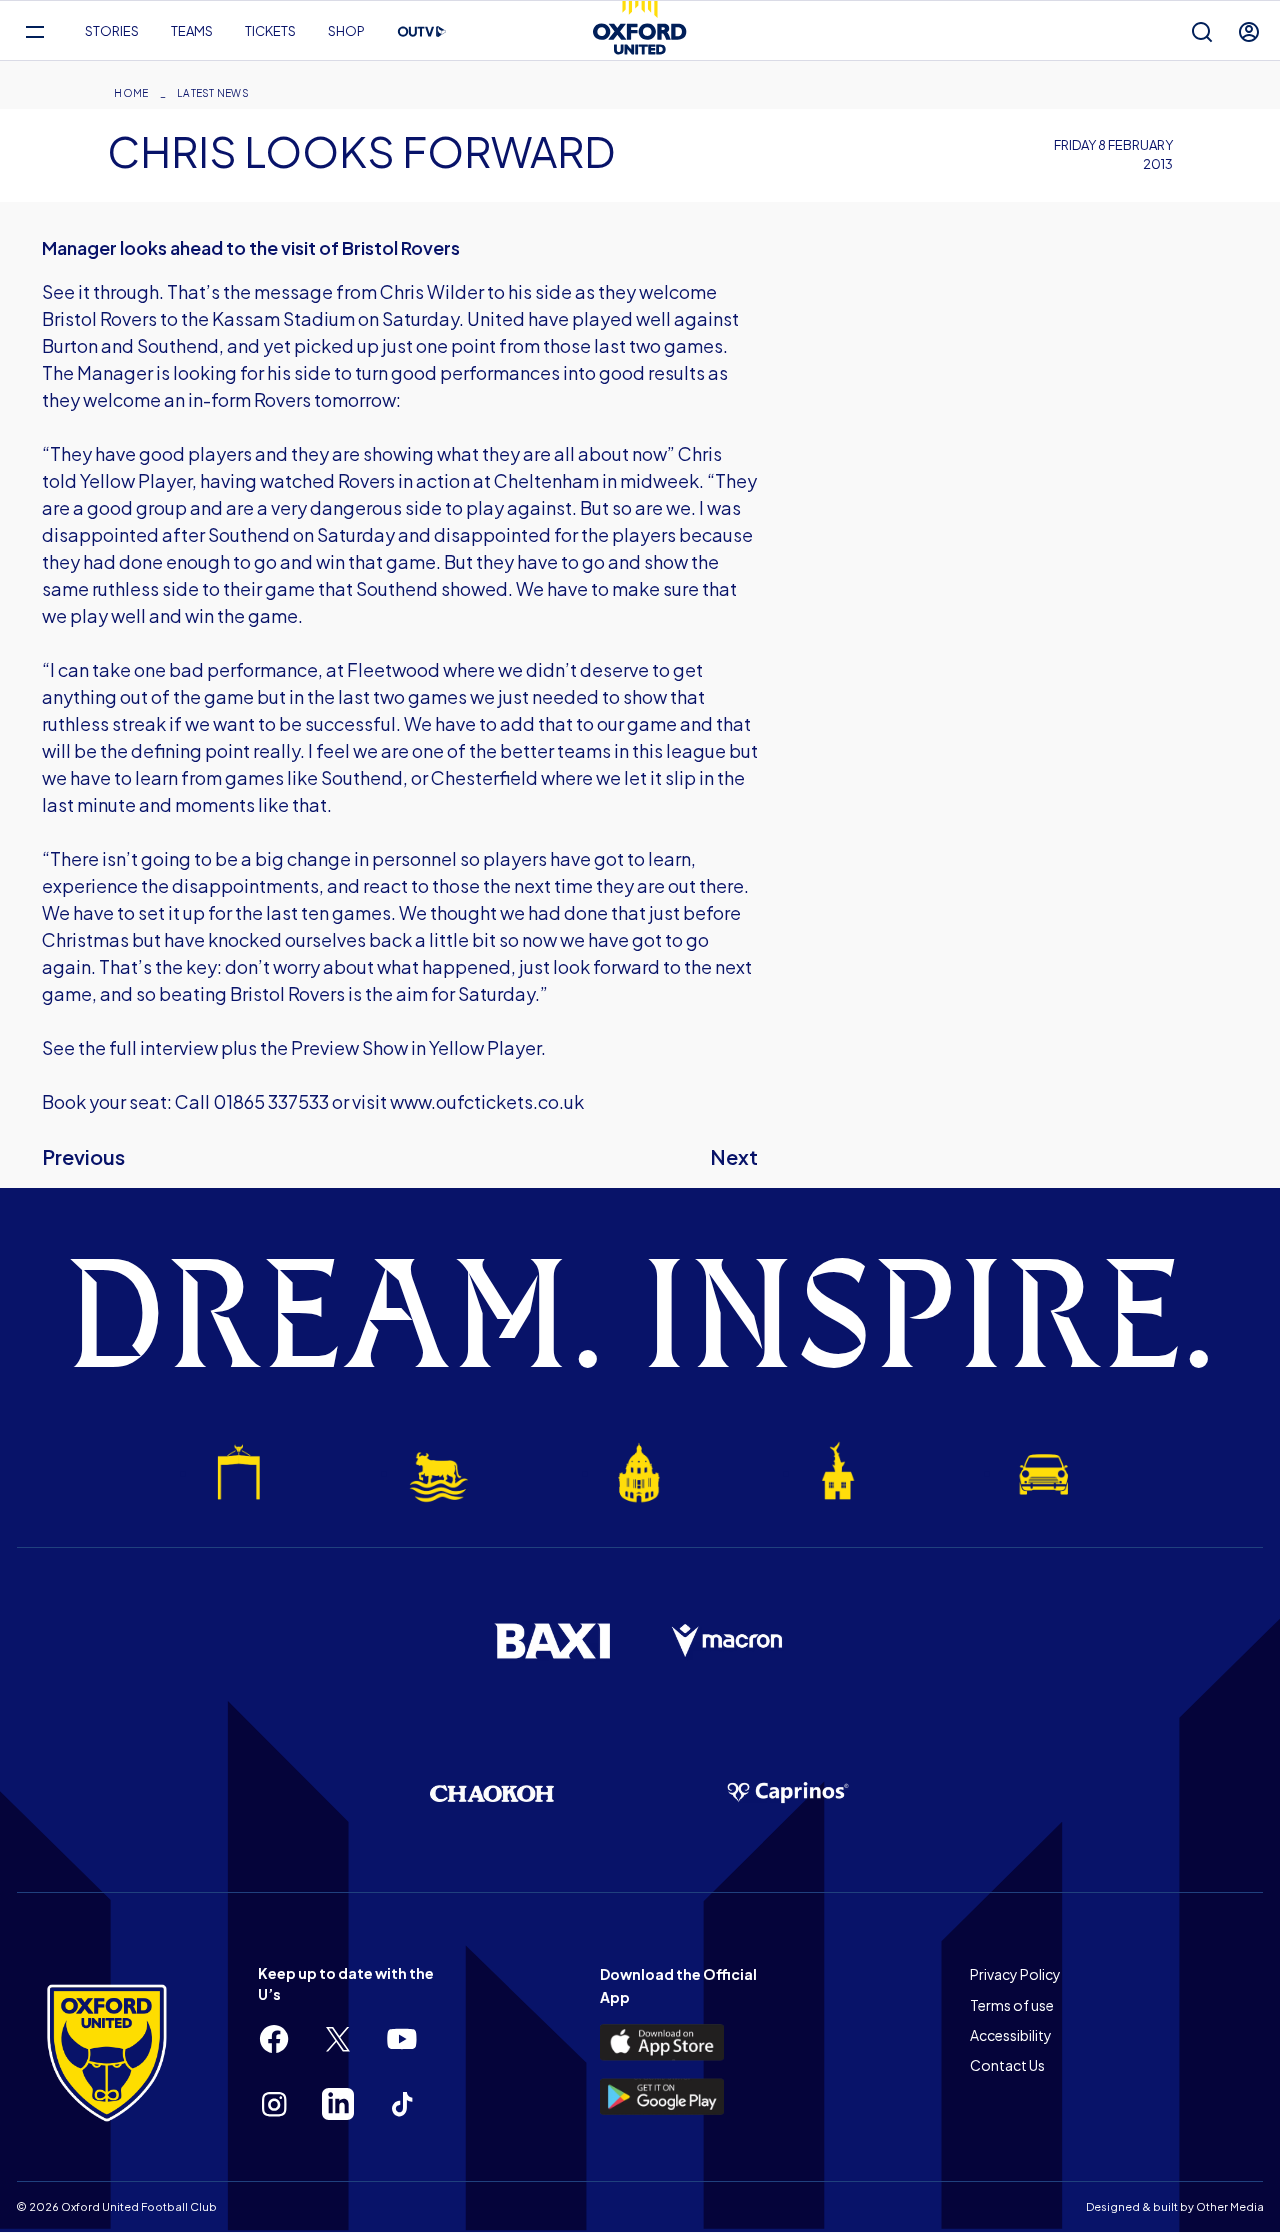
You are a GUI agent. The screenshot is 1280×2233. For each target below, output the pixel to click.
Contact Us (1007, 2065)
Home (131, 93)
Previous (83, 1156)
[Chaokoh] (492, 1793)
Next (734, 1156)
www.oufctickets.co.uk (487, 1101)
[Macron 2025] (728, 1641)
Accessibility (1011, 2035)
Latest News (213, 93)
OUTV (422, 32)
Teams (192, 31)
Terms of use (1012, 2005)
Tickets (270, 31)
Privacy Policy (1015, 1974)
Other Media (1230, 2206)
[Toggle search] (1202, 31)
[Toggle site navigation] (34, 31)
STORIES (112, 31)
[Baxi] (552, 1641)
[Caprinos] (788, 1793)
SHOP (346, 31)
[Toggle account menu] (1249, 31)
